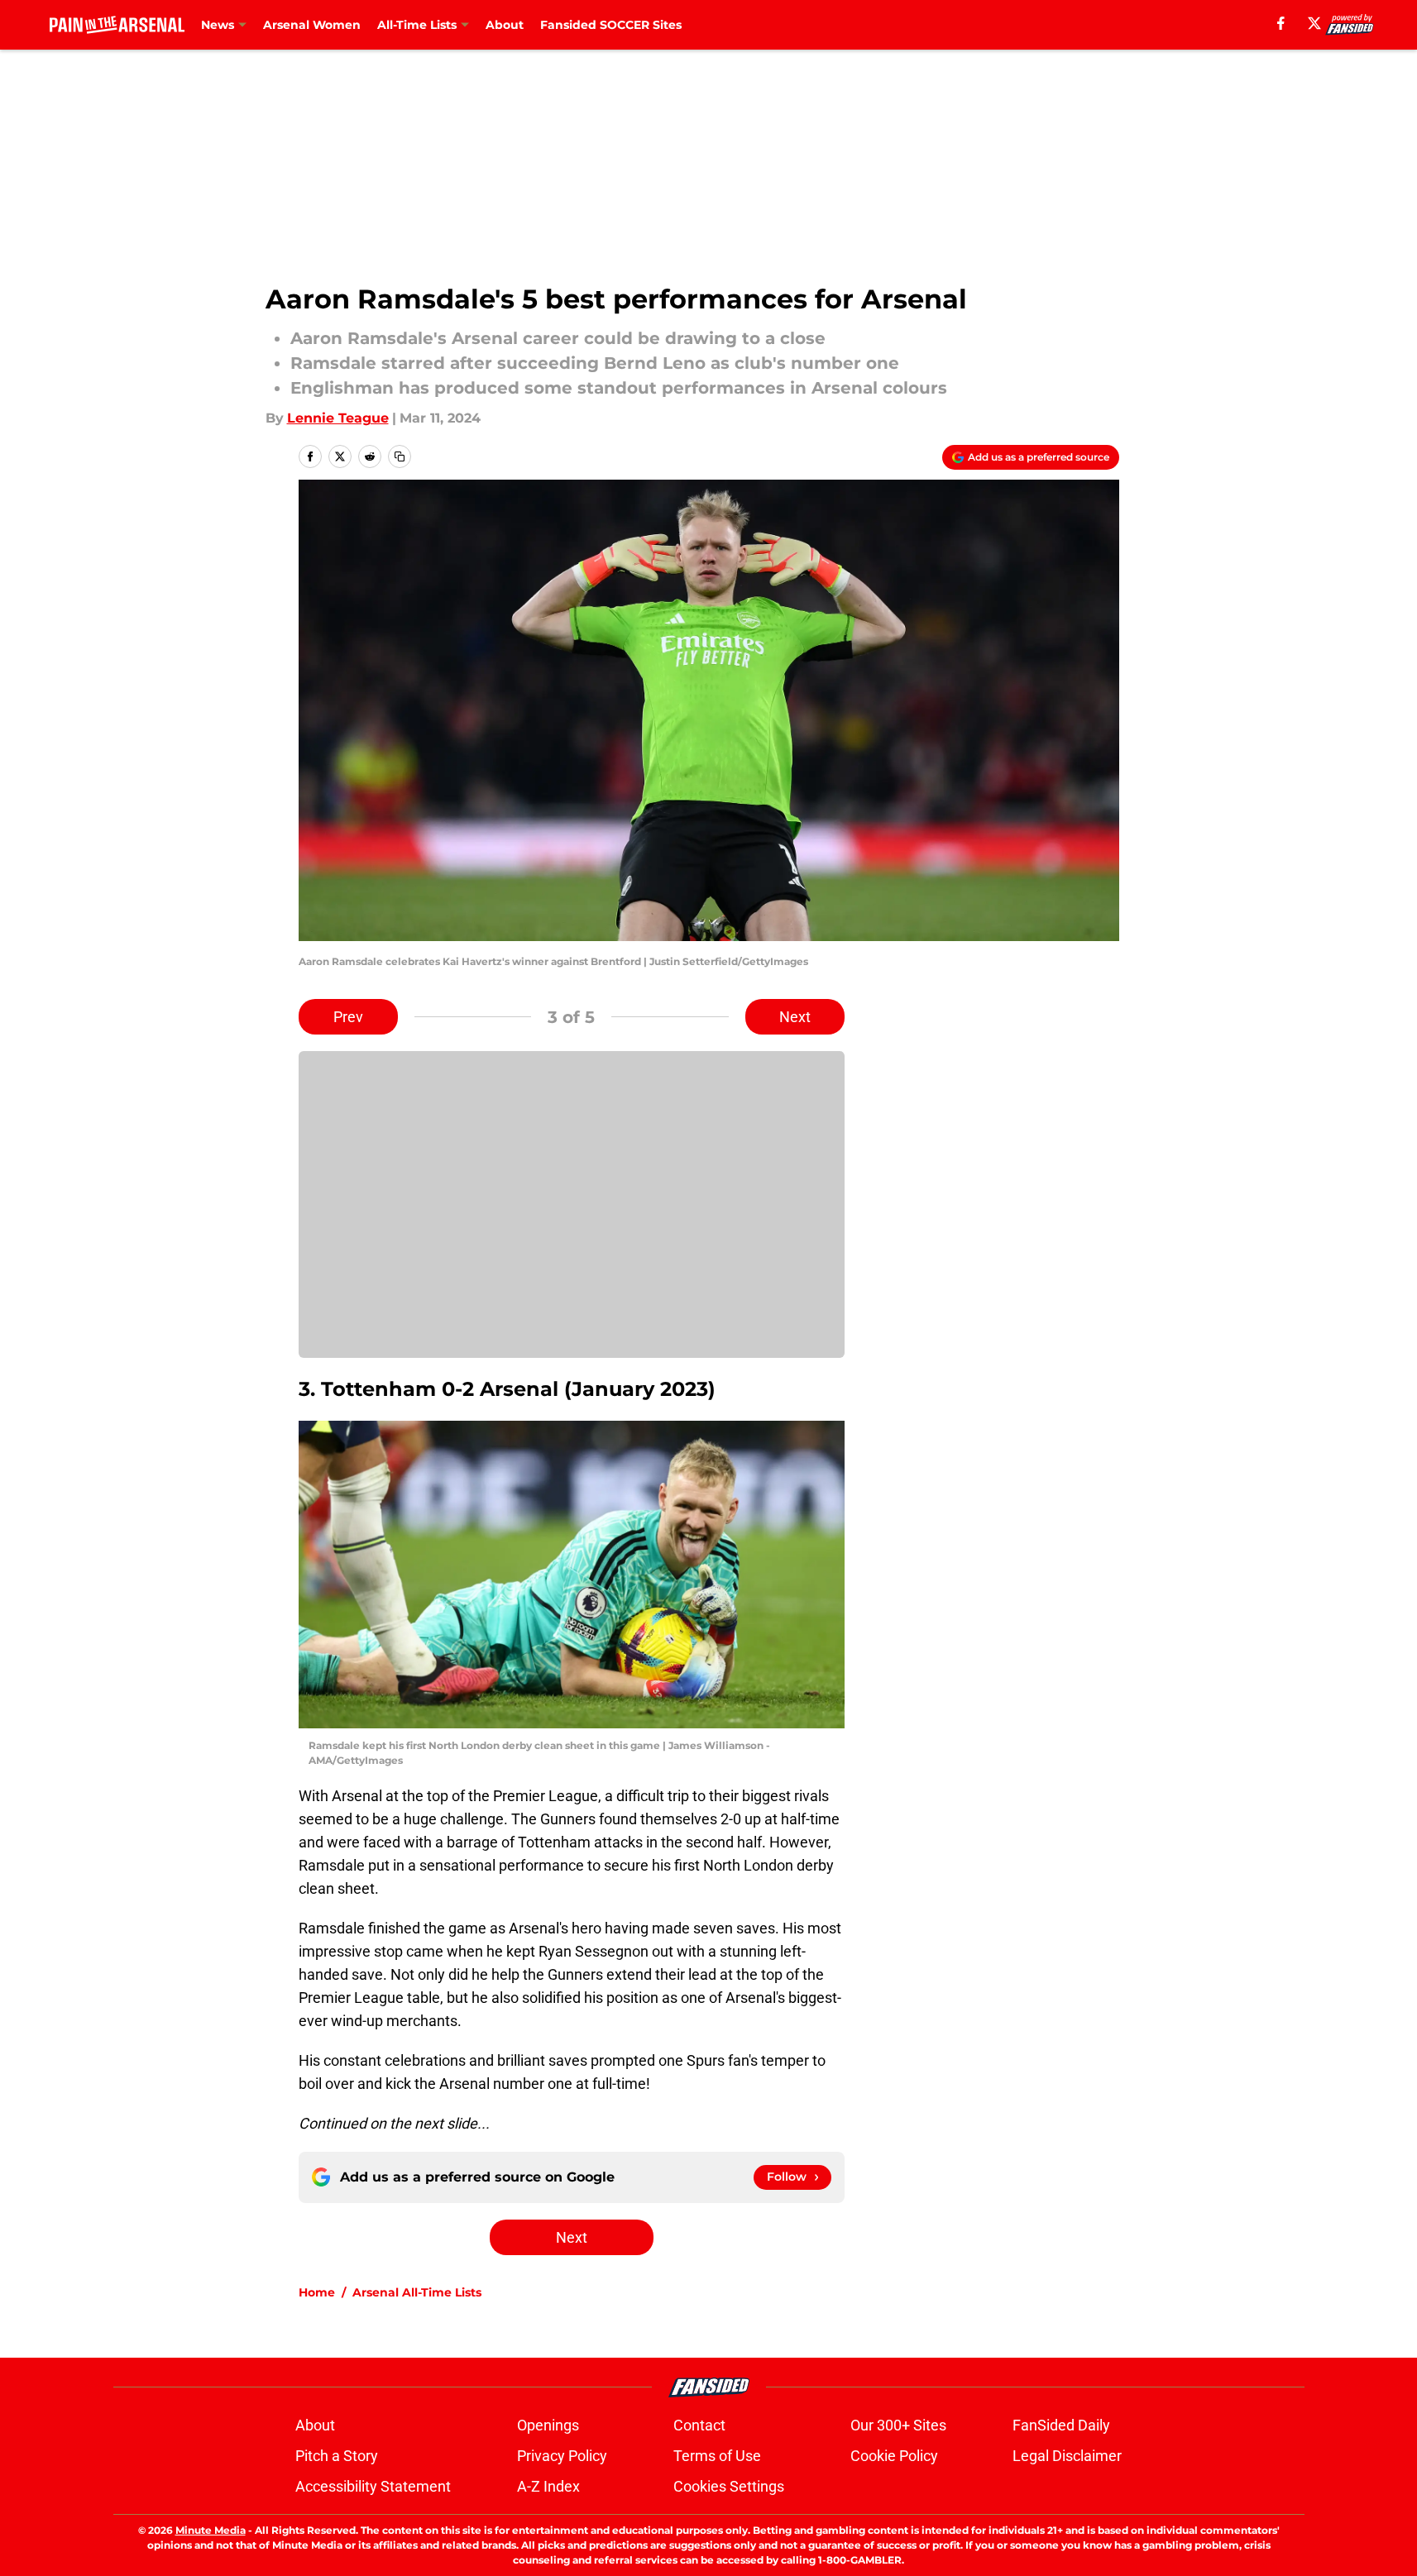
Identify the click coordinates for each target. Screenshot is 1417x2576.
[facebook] (1281, 23)
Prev (348, 1017)
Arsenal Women (312, 25)
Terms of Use (717, 2456)
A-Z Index (548, 2486)
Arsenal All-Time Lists (417, 2292)
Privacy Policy (562, 2456)
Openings (548, 2425)
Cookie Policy (894, 2456)
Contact (699, 2425)
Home (317, 2292)
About (505, 25)
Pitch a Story (337, 2456)
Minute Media (211, 2530)
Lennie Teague (338, 418)
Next (795, 1017)
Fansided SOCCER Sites (611, 25)
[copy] (400, 456)
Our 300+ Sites (898, 2425)
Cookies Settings (729, 2486)
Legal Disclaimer (1067, 2456)
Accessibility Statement (373, 2486)
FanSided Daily (1061, 2425)
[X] (1314, 23)
